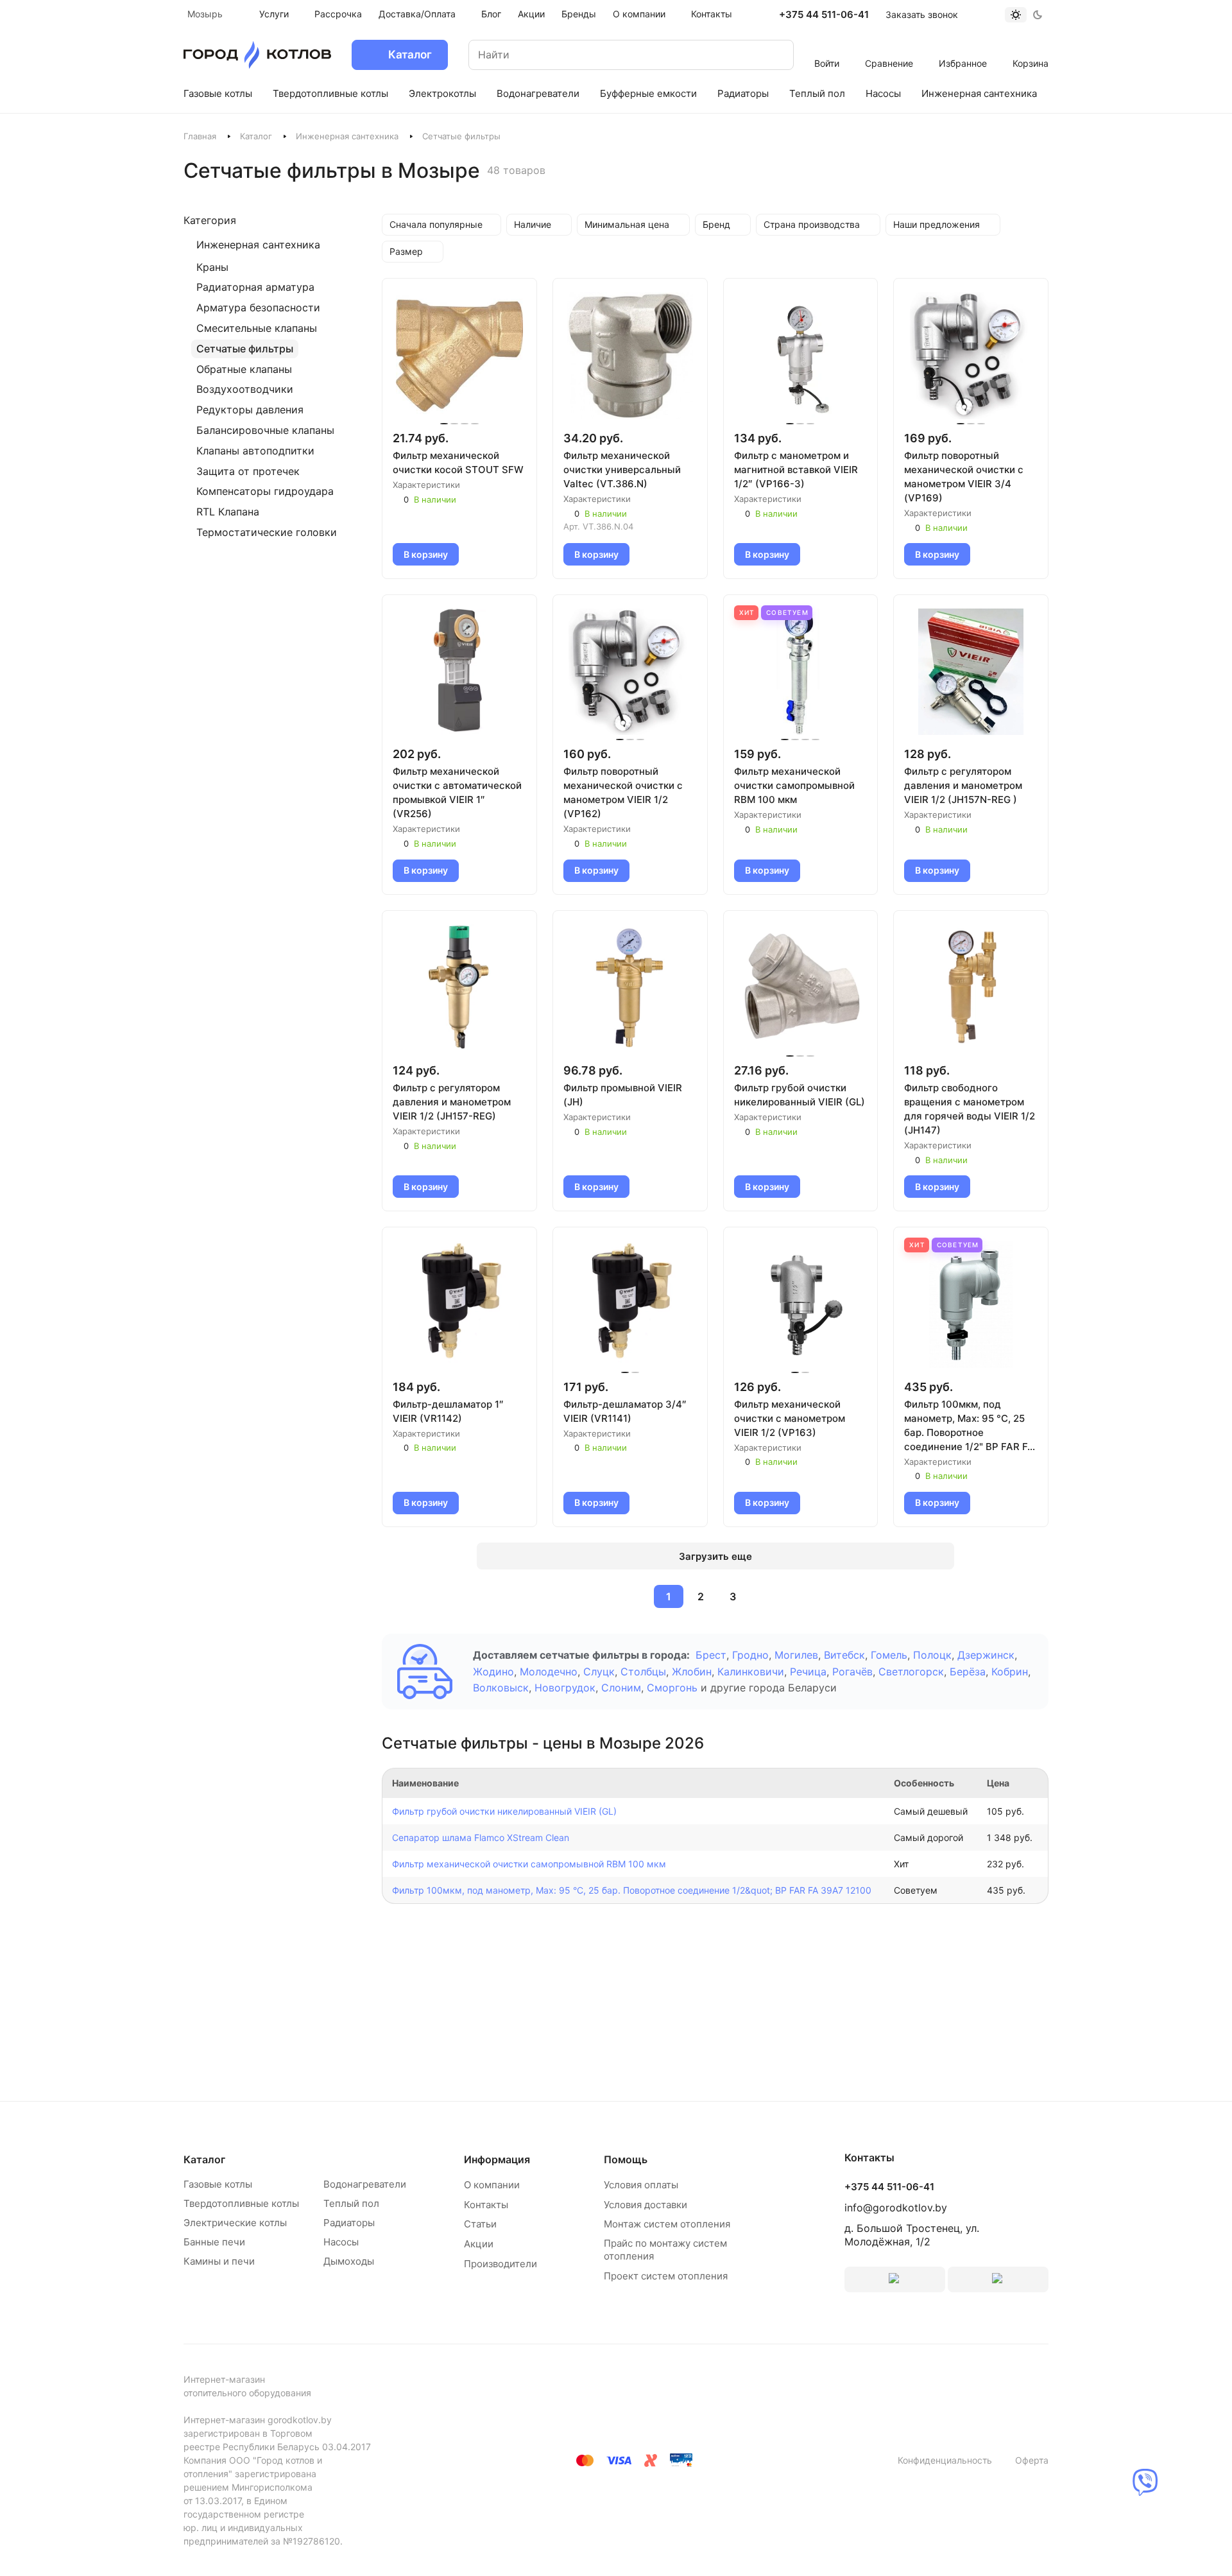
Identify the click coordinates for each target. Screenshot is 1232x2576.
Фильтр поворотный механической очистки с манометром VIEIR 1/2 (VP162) (623, 792)
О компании (492, 2185)
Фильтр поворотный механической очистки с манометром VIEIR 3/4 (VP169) (964, 477)
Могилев (796, 1655)
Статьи (480, 2224)
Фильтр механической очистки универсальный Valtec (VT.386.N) (622, 470)
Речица (808, 1672)
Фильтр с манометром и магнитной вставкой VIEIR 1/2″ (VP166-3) (796, 470)
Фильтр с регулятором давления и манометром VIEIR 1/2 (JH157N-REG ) (963, 785)
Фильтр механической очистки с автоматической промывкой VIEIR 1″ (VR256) (457, 792)
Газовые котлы (218, 2184)
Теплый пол (351, 2203)
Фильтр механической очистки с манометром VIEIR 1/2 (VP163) (790, 1418)
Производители (501, 2264)
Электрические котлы (235, 2223)
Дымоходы (349, 2261)
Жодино (493, 1672)
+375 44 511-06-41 (824, 15)
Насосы (341, 2242)
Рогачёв (852, 1672)
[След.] (764, 1596)
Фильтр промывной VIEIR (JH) (623, 1095)
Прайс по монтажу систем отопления (665, 2250)
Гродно (750, 1655)
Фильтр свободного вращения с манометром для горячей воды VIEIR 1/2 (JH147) (970, 1109)
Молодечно (549, 1672)
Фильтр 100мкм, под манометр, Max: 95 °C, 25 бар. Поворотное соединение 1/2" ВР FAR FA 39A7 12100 (969, 1426)
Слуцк (599, 1672)
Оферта (1032, 2460)
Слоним (621, 1688)
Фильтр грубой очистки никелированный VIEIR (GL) (800, 1095)
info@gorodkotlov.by (896, 2208)
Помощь (626, 2159)
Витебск (844, 1655)
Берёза (968, 1672)
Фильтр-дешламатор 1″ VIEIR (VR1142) (448, 1411)
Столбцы (643, 1672)
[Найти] (771, 55)
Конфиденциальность (945, 2460)
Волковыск (501, 1688)
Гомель (889, 1655)
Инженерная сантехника (347, 136)
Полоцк (932, 1655)
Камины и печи (219, 2261)
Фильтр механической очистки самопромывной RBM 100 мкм (794, 785)
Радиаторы (349, 2223)
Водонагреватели (365, 2184)
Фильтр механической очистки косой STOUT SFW (458, 462)
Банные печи (214, 2242)
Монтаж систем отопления (667, 2224)
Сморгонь (672, 1688)
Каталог (256, 136)
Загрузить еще (715, 1556)
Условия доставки (646, 2205)
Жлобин (692, 1672)
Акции (479, 2244)
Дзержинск (986, 1655)
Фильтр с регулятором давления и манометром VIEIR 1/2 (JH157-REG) (452, 1102)
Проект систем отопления (666, 2276)
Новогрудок (565, 1688)
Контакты (486, 2205)
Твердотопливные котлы (241, 2203)
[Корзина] (1031, 46)
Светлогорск (911, 1672)
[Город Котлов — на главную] (257, 55)
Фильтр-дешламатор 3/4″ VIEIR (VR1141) (625, 1411)
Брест (711, 1655)
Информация (497, 2159)
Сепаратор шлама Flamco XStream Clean (481, 1837)
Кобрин (1010, 1672)
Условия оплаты (641, 2185)
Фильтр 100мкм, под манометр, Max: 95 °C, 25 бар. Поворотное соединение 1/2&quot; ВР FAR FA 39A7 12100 (632, 1890)
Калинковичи (751, 1672)
